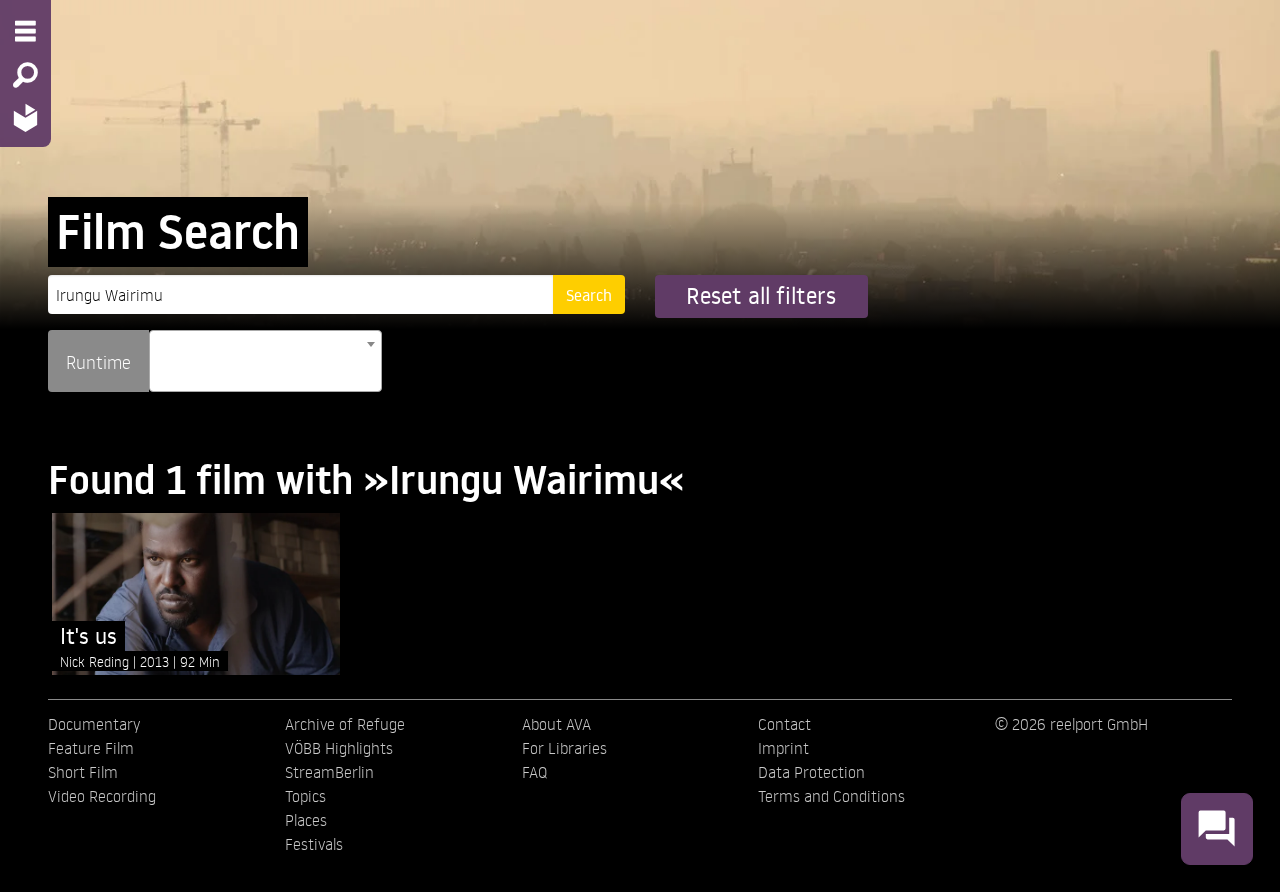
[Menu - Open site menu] (25, 31)
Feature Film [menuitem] (91, 748)
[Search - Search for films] (25, 75)
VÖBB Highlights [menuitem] (339, 748)
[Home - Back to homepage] (25, 117)
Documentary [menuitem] (94, 724)
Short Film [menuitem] (83, 772)
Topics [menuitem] (305, 796)
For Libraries (564, 748)
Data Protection (811, 772)
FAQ (534, 772)
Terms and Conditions (831, 796)
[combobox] (265, 361)
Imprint (783, 748)
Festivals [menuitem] (314, 844)
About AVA (556, 724)
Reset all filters (761, 295)
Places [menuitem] (306, 820)
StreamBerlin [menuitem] (329, 772)
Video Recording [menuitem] (102, 796)
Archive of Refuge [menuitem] (345, 724)
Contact (784, 724)
